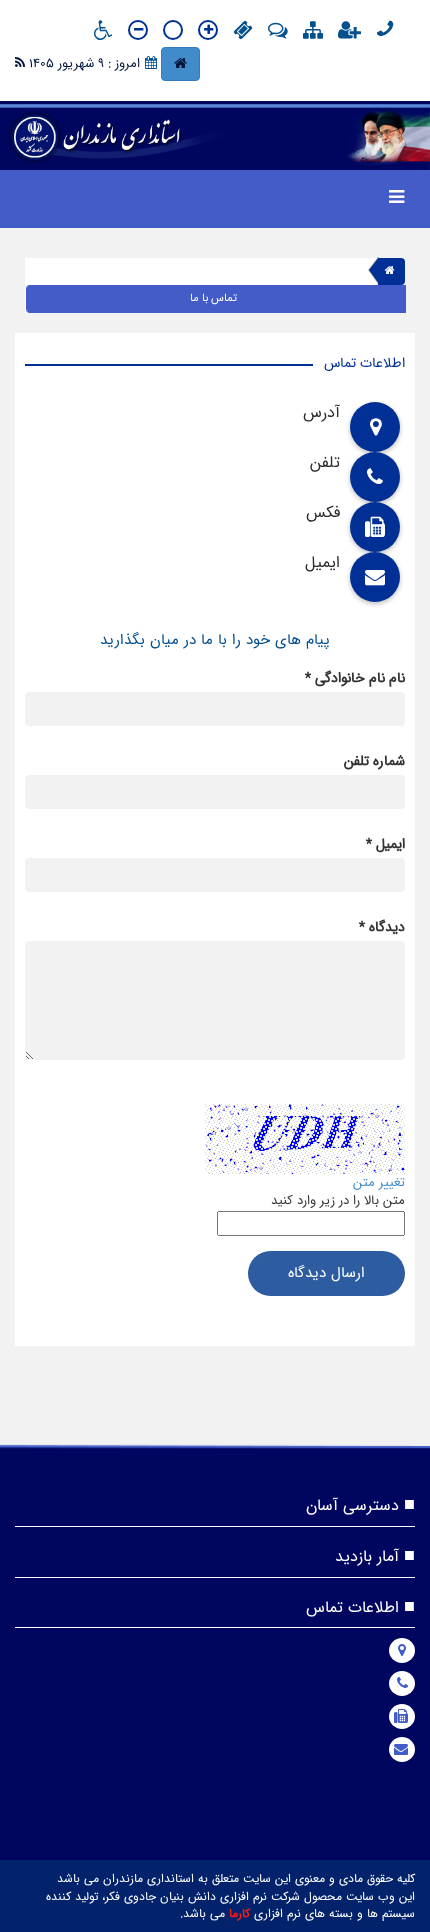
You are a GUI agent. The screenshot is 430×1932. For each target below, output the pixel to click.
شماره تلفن (374, 761)
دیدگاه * (382, 927)
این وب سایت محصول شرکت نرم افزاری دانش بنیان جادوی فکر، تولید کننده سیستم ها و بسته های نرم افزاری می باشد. (230, 1905)
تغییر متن (379, 1182)
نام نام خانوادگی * (355, 678)
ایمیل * (385, 844)
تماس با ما (213, 298)
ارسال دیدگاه (326, 1273)
